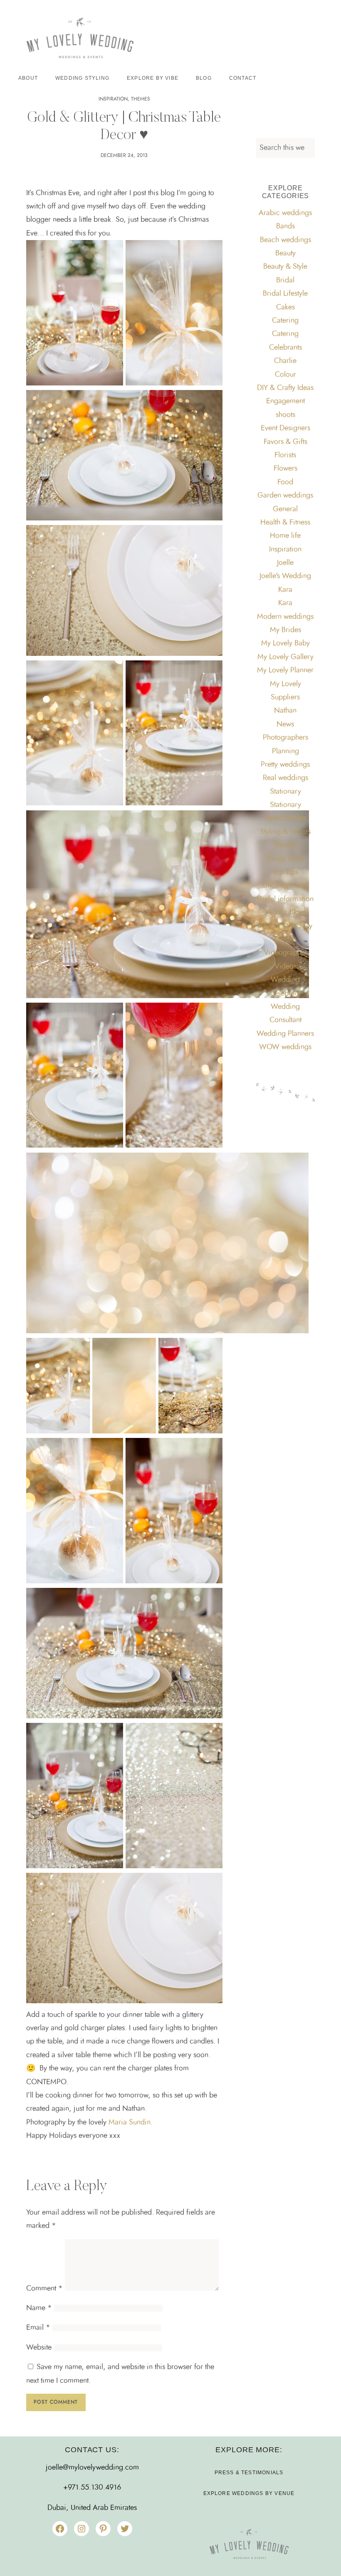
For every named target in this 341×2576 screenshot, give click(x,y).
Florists (285, 455)
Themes (141, 99)
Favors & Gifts (285, 442)
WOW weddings (285, 1047)
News (285, 724)
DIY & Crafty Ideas (285, 388)
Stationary (285, 792)
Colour (285, 375)
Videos (285, 967)
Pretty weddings (285, 765)
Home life (285, 536)
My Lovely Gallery (285, 657)
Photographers (285, 738)
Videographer (285, 953)
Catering (285, 321)
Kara (285, 590)
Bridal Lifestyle (285, 294)
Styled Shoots (285, 818)
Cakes (285, 307)
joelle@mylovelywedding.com (92, 2468)
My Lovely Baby (285, 643)
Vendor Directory (285, 926)
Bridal (285, 280)
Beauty (285, 253)
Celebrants (285, 348)
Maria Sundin (130, 2122)
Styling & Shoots (285, 832)
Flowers (285, 469)
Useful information (285, 899)
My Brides (285, 630)
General (285, 509)
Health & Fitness (285, 523)
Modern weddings (285, 617)
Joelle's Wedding (285, 576)
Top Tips (285, 872)
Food (285, 482)
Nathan (285, 711)
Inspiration (113, 99)
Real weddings (285, 778)
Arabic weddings (285, 213)
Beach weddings (285, 240)
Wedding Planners (285, 1034)
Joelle (285, 563)
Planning (285, 751)
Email (38, 2328)
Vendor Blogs (285, 913)
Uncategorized (285, 886)
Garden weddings (285, 496)
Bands (285, 226)
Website (39, 2348)
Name (39, 2308)
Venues (285, 940)
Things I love (285, 859)
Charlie (285, 361)
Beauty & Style (285, 267)
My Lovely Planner (285, 670)
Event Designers (285, 428)
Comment (44, 2289)
